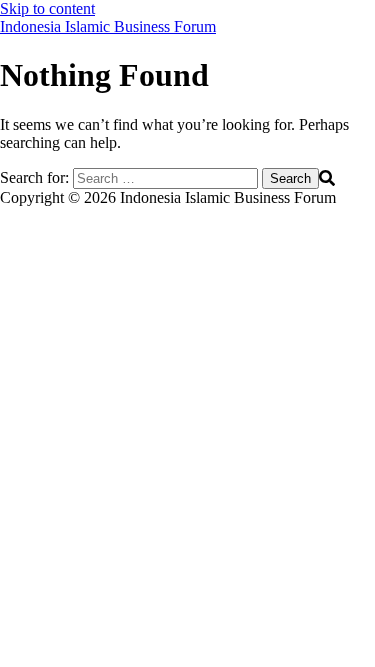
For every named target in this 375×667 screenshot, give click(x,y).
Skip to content (47, 8)
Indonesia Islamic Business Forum (108, 26)
